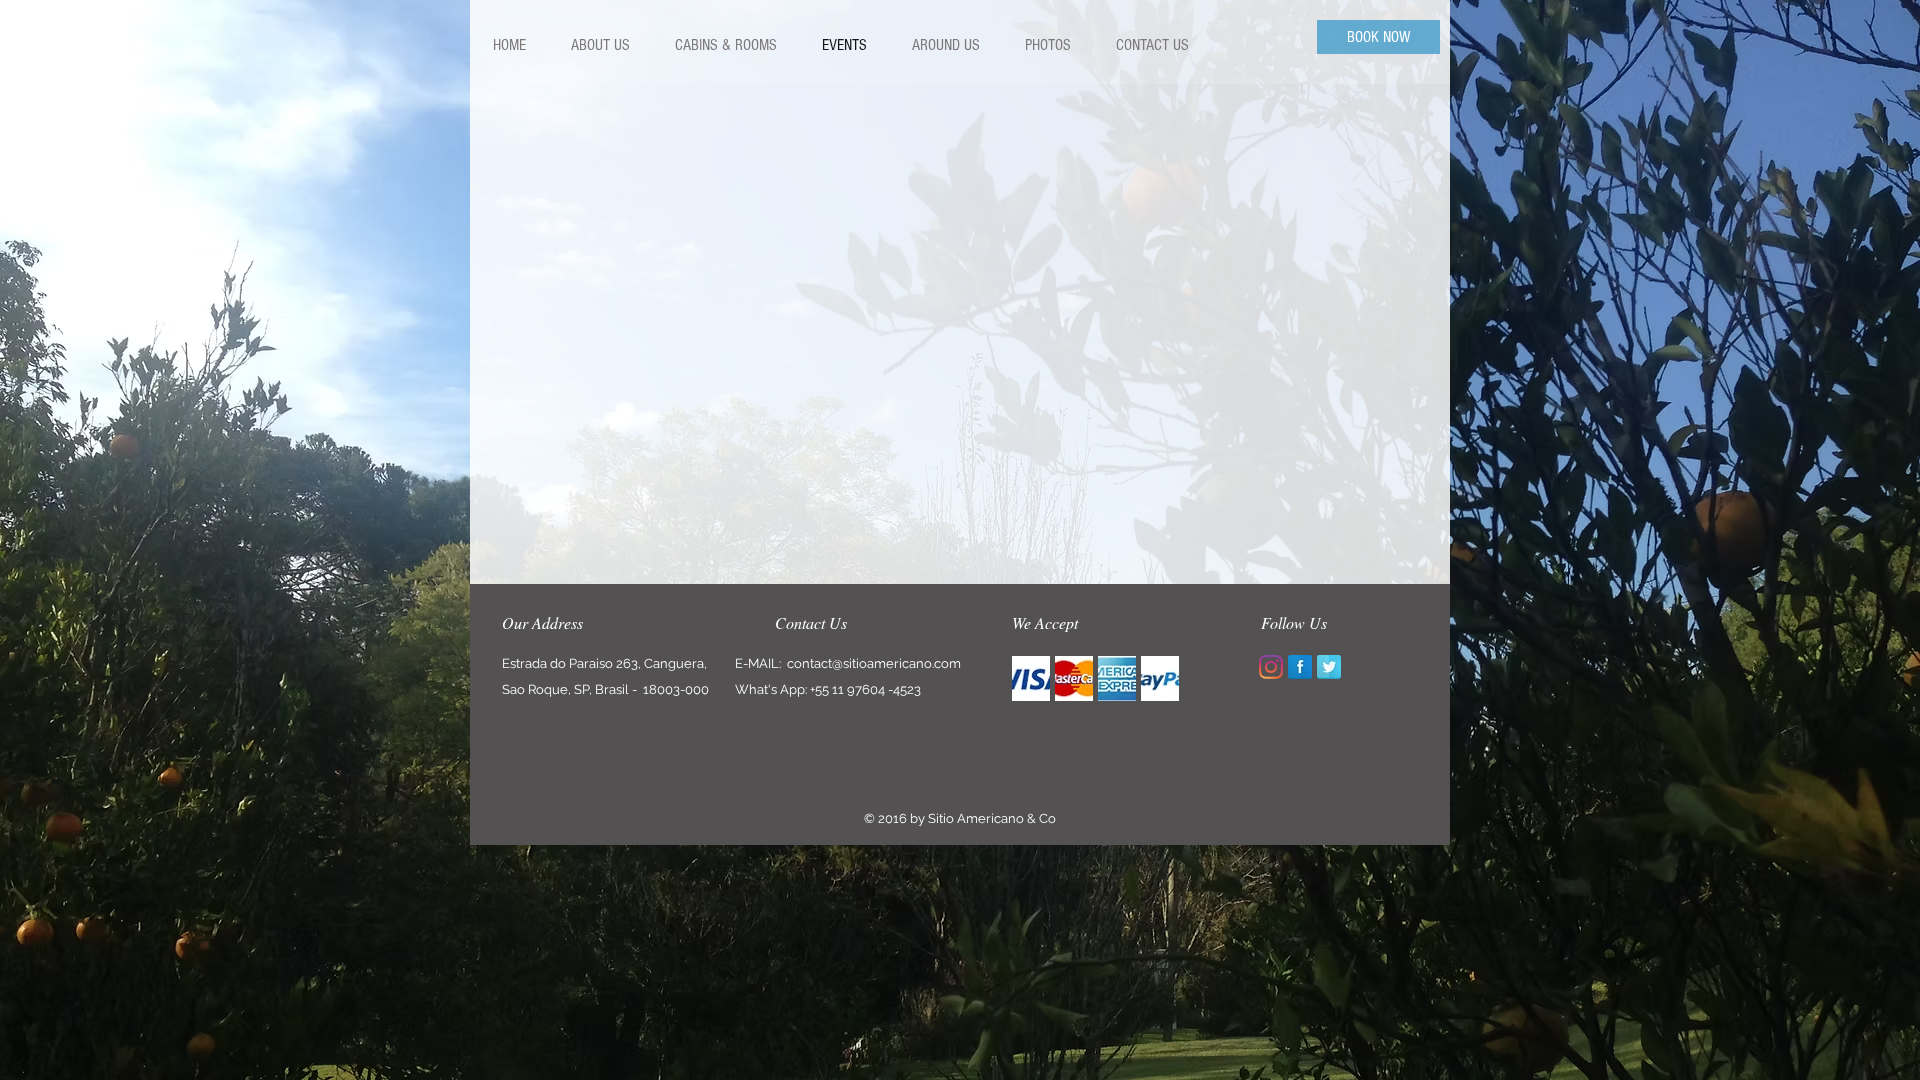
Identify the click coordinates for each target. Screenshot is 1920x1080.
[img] (1031, 678)
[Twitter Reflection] (1329, 667)
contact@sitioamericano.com (874, 663)
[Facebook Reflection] (1300, 667)
